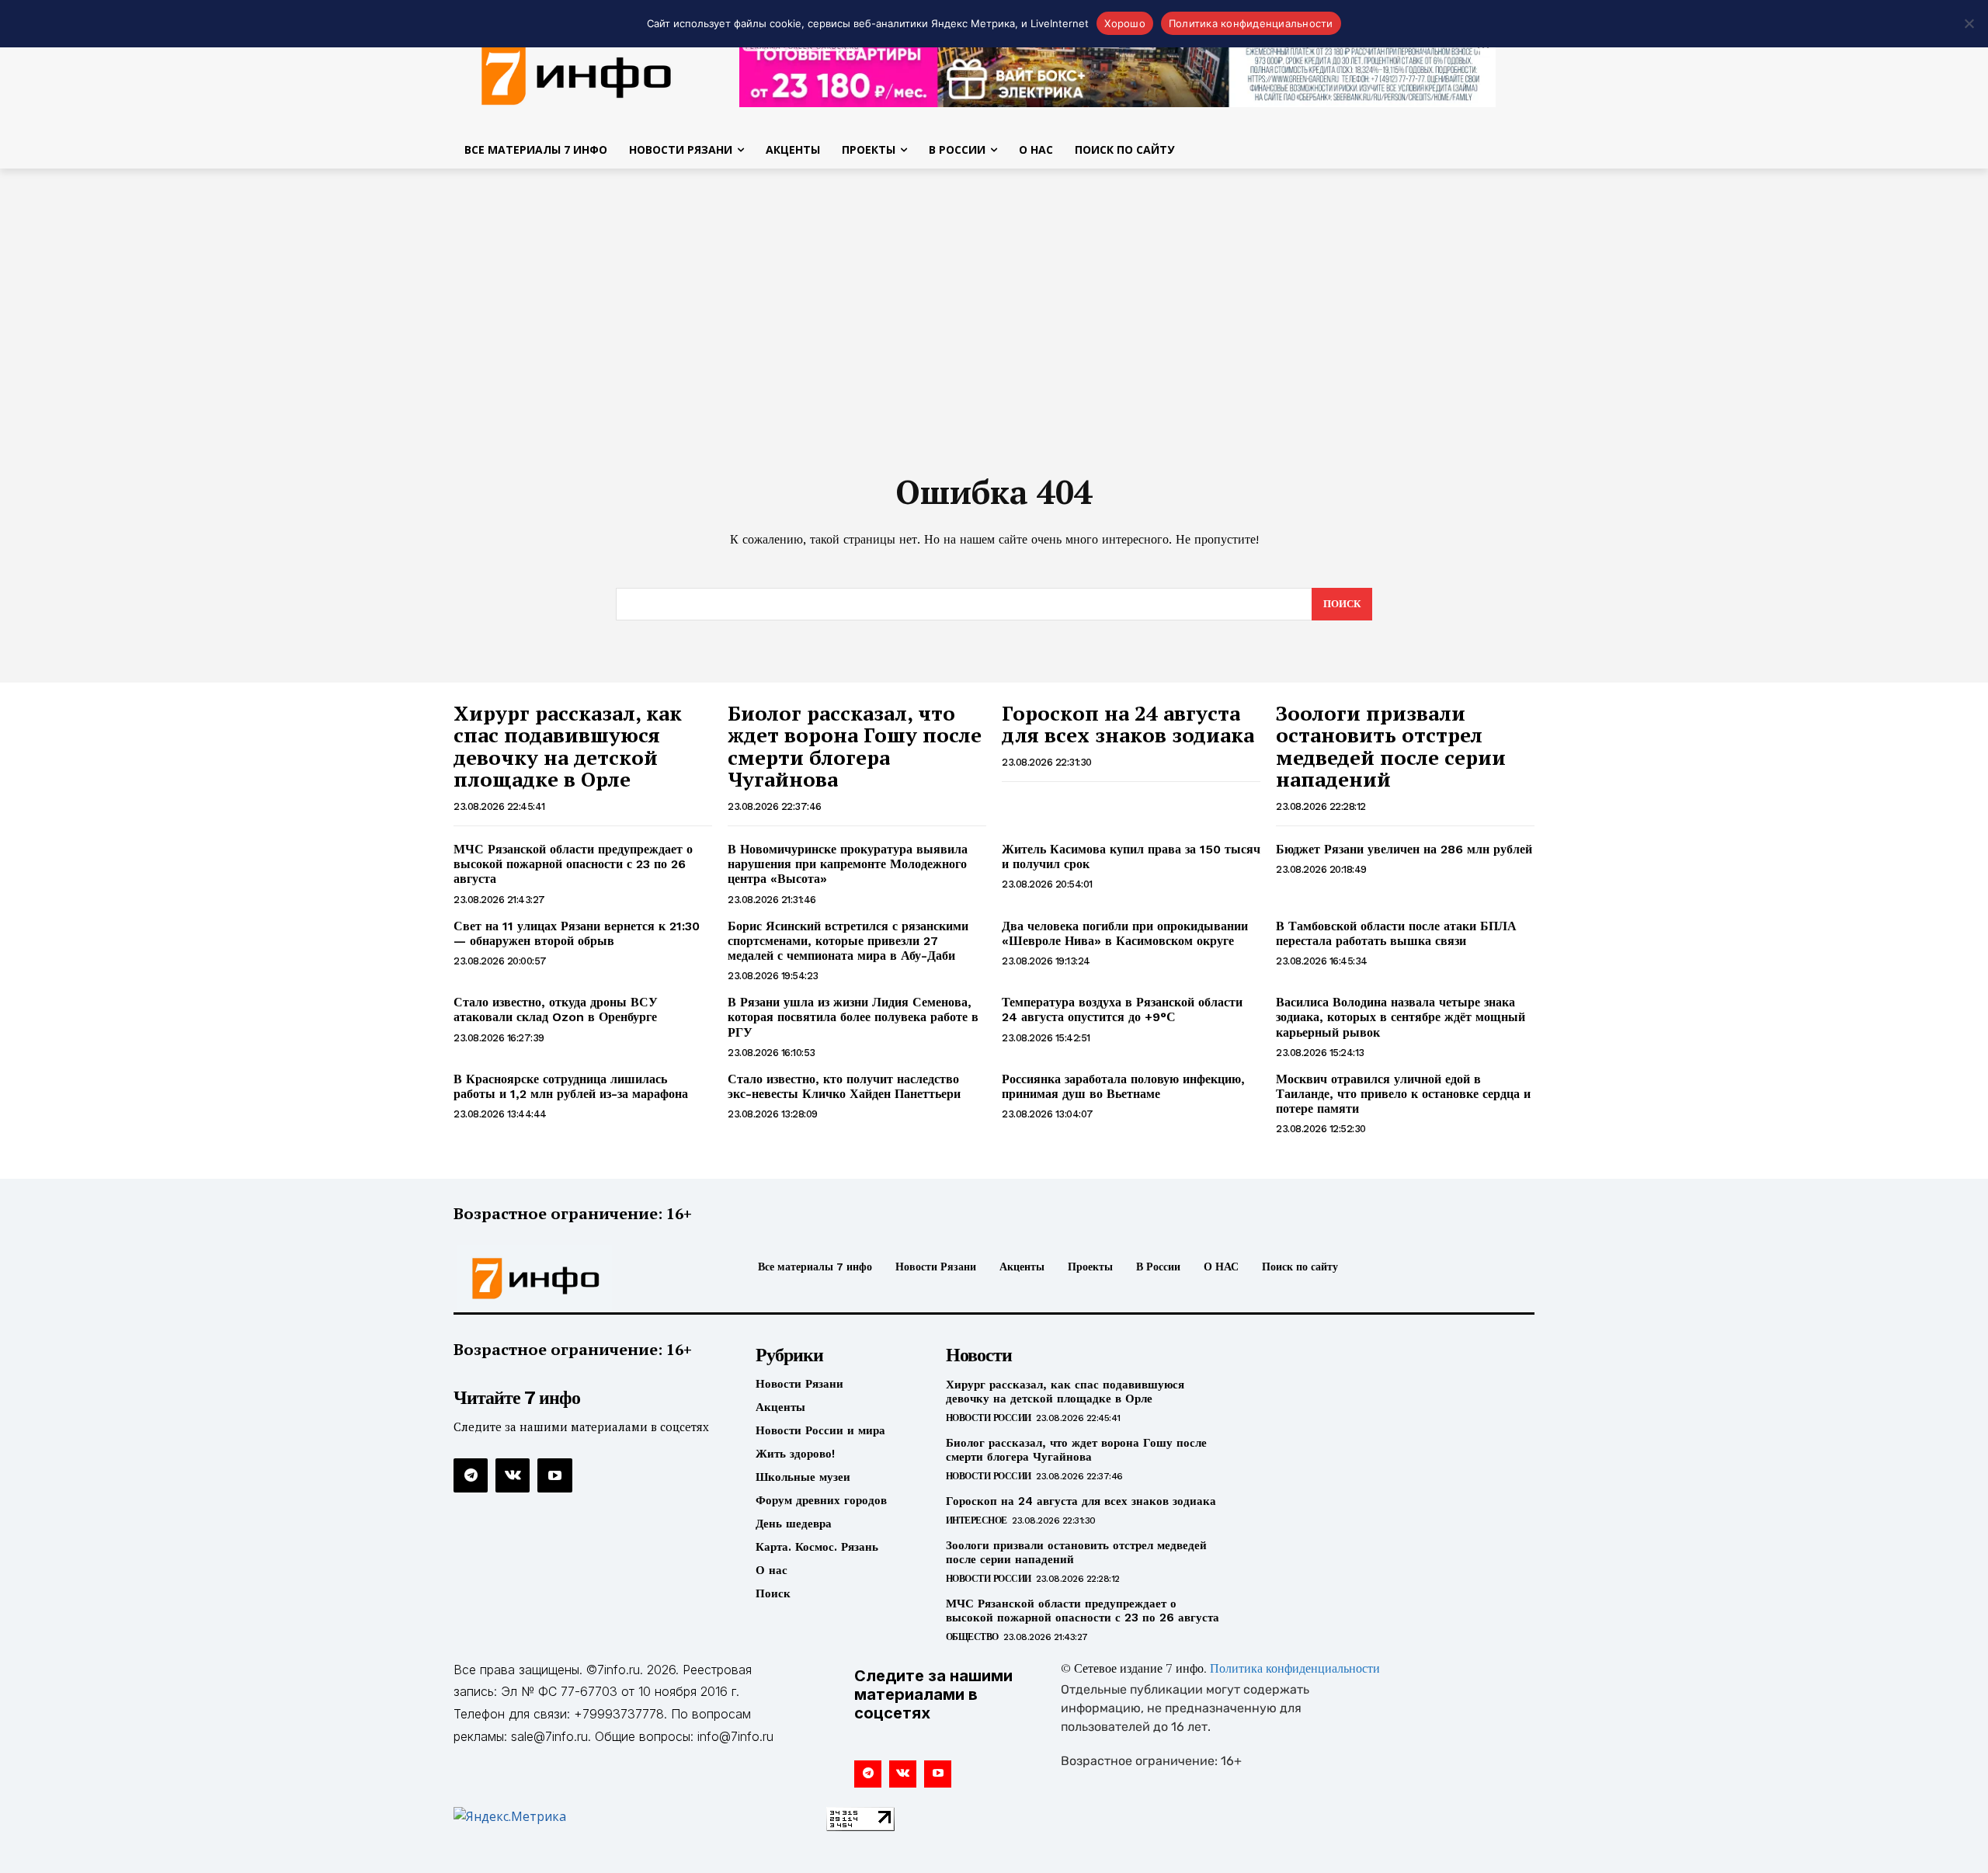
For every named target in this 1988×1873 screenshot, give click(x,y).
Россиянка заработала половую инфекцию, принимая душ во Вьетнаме (1123, 1086)
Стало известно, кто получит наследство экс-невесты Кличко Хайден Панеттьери (844, 1086)
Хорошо (1125, 23)
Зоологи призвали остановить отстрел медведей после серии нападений (1391, 746)
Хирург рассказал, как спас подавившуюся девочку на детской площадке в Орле (568, 746)
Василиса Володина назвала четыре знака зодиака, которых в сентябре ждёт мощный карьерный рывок (1401, 1017)
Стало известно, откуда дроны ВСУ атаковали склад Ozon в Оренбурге (556, 1009)
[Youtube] (554, 1475)
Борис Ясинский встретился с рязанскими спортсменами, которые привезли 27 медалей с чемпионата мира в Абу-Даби (848, 941)
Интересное (977, 1520)
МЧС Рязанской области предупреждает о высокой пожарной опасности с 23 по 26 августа (573, 864)
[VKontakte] (513, 1475)
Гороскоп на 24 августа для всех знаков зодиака (1128, 724)
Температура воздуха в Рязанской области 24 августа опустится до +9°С (1122, 1009)
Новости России (989, 1418)
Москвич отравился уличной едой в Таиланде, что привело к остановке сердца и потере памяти (1403, 1094)
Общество (972, 1637)
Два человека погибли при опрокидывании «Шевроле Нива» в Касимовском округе (1125, 933)
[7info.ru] (577, 73)
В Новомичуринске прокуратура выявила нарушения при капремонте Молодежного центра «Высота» (848, 864)
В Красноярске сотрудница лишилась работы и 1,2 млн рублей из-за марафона (571, 1086)
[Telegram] (471, 1475)
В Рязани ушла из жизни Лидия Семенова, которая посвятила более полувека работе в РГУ (853, 1017)
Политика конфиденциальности (1295, 1670)
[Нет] (1969, 23)
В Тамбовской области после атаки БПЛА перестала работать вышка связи (1396, 933)
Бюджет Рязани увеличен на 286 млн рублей (1404, 849)
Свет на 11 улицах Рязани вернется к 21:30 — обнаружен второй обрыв (577, 933)
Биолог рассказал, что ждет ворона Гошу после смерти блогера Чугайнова (855, 746)
